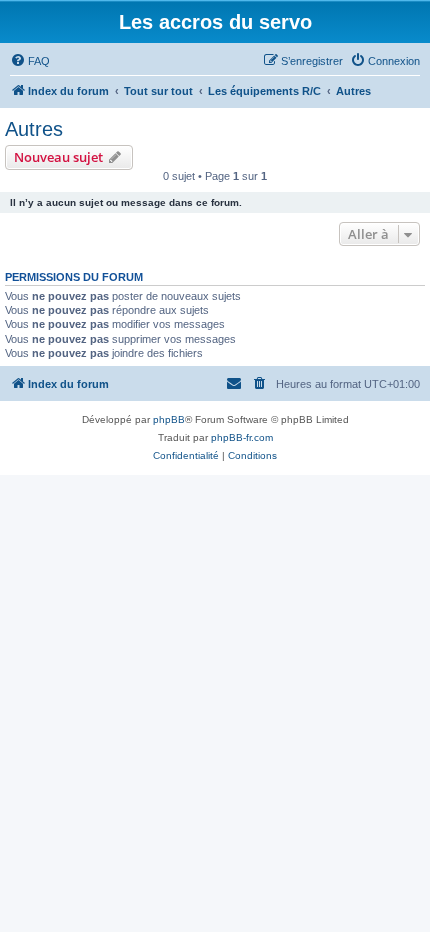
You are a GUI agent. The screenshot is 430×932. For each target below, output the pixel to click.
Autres (34, 129)
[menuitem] (30, 61)
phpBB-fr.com (242, 437)
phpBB (169, 419)
